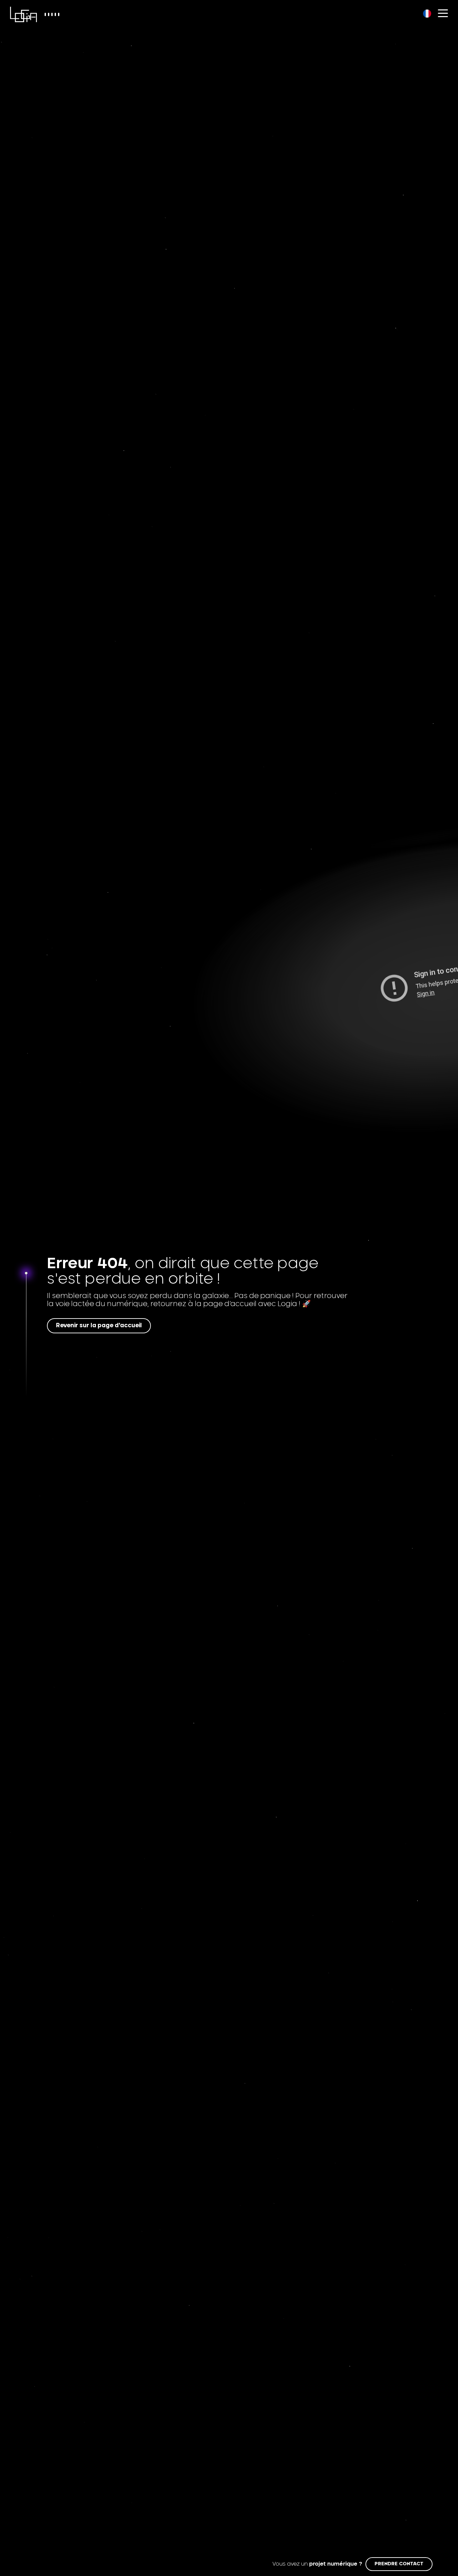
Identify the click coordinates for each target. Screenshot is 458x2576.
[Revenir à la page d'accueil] (23, 14)
